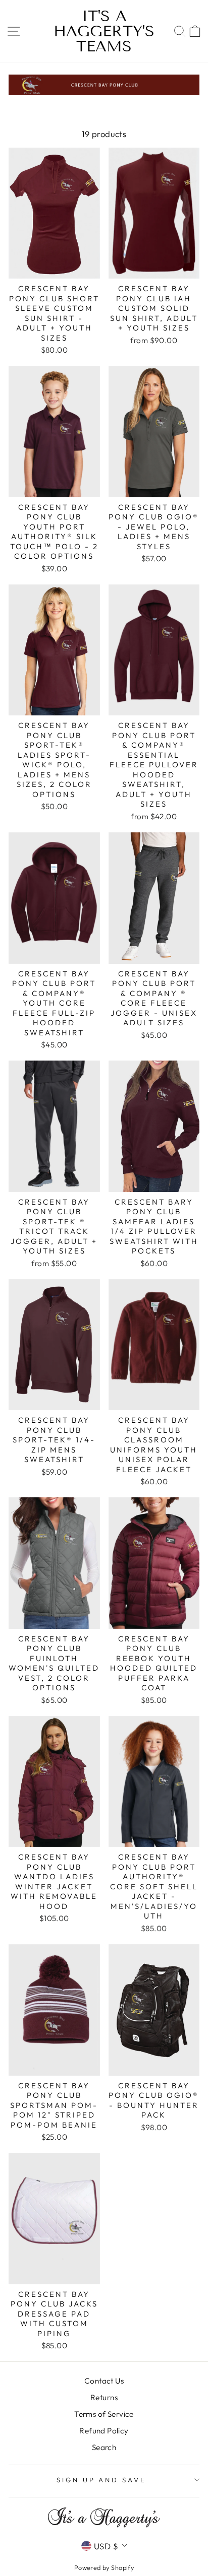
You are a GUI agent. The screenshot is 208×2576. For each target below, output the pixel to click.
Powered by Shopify (104, 2567)
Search (104, 2447)
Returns (104, 2397)
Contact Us (104, 2381)
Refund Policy (104, 2431)
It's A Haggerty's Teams (104, 31)
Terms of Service (104, 2414)
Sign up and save (102, 2480)
